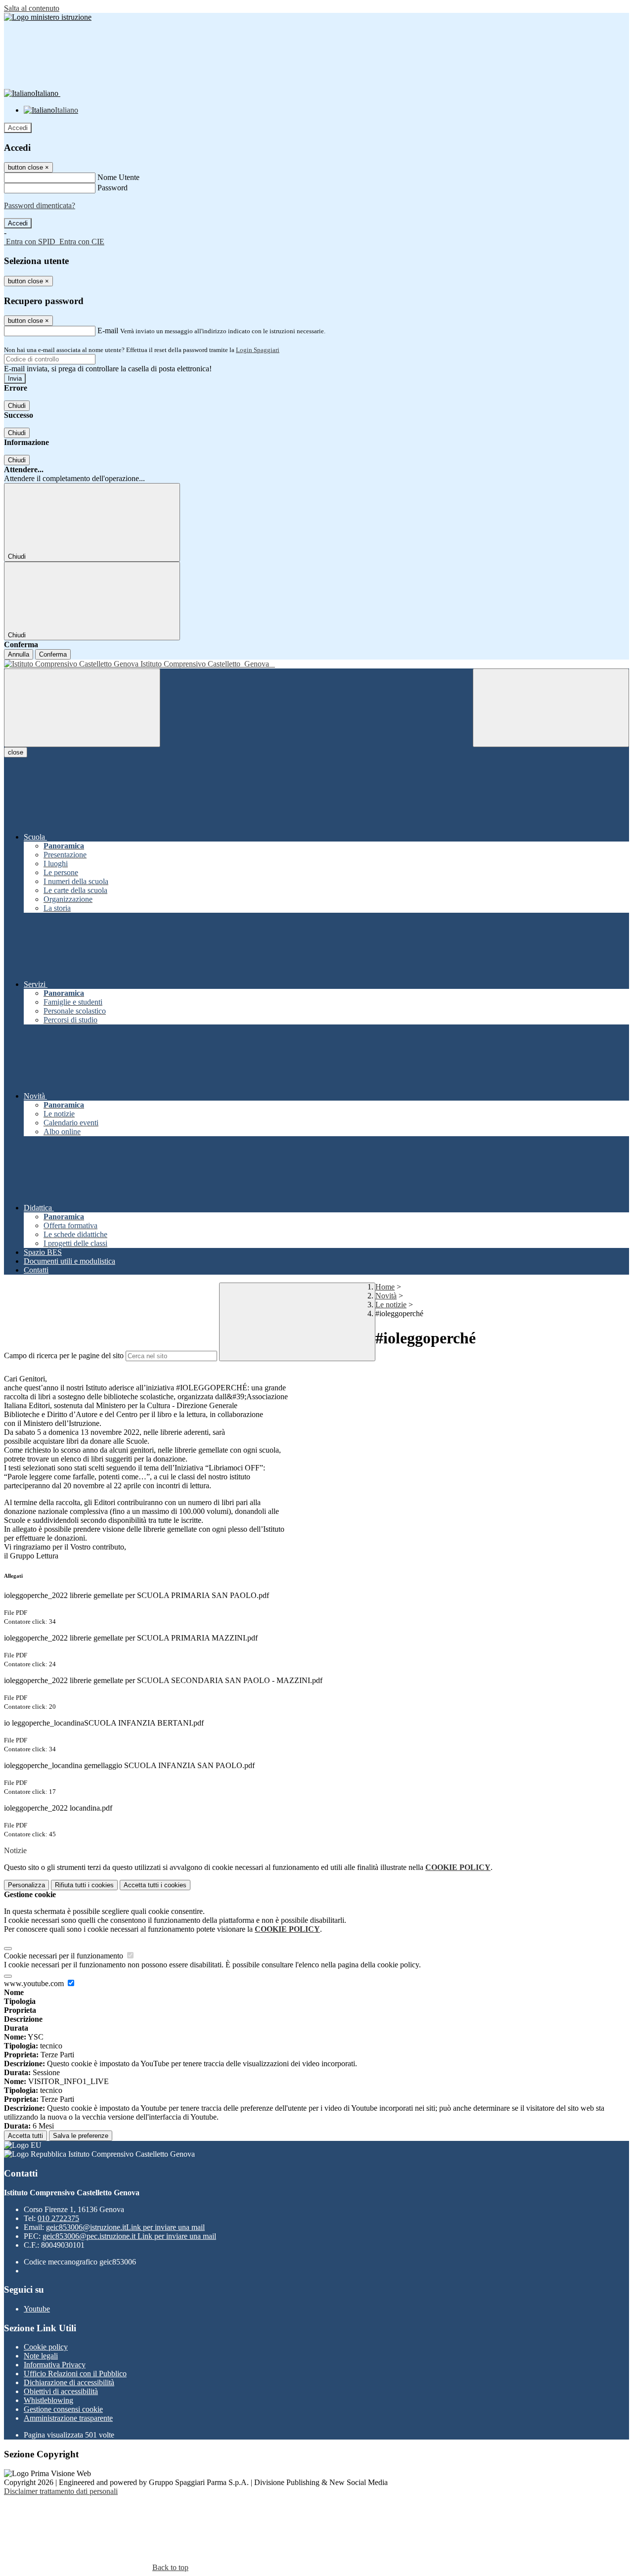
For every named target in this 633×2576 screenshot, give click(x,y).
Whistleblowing (48, 2400)
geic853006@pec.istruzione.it (129, 2236)
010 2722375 (58, 2218)
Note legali (41, 2356)
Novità (386, 1296)
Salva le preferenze (81, 2136)
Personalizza (26, 1885)
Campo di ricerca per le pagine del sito (64, 1355)
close (16, 752)
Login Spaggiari (258, 350)
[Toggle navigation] (82, 708)
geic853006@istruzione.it (125, 2227)
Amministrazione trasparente (68, 2418)
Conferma (53, 654)
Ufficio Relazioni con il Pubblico (75, 2374)
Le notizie (391, 1305)
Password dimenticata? (40, 205)
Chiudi (17, 406)
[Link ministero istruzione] (48, 17)
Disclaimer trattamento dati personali (61, 2491)
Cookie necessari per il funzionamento (65, 1956)
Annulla (19, 654)
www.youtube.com (35, 1983)
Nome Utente (118, 177)
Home (385, 1287)
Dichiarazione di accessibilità (69, 2382)
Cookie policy (46, 2347)
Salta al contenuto (32, 8)
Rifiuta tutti (84, 1885)
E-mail (108, 331)
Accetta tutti (155, 1885)
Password (113, 188)
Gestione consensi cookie (63, 2409)
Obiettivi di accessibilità (61, 2391)
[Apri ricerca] (551, 708)
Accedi (18, 128)
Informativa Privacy (55, 2365)
